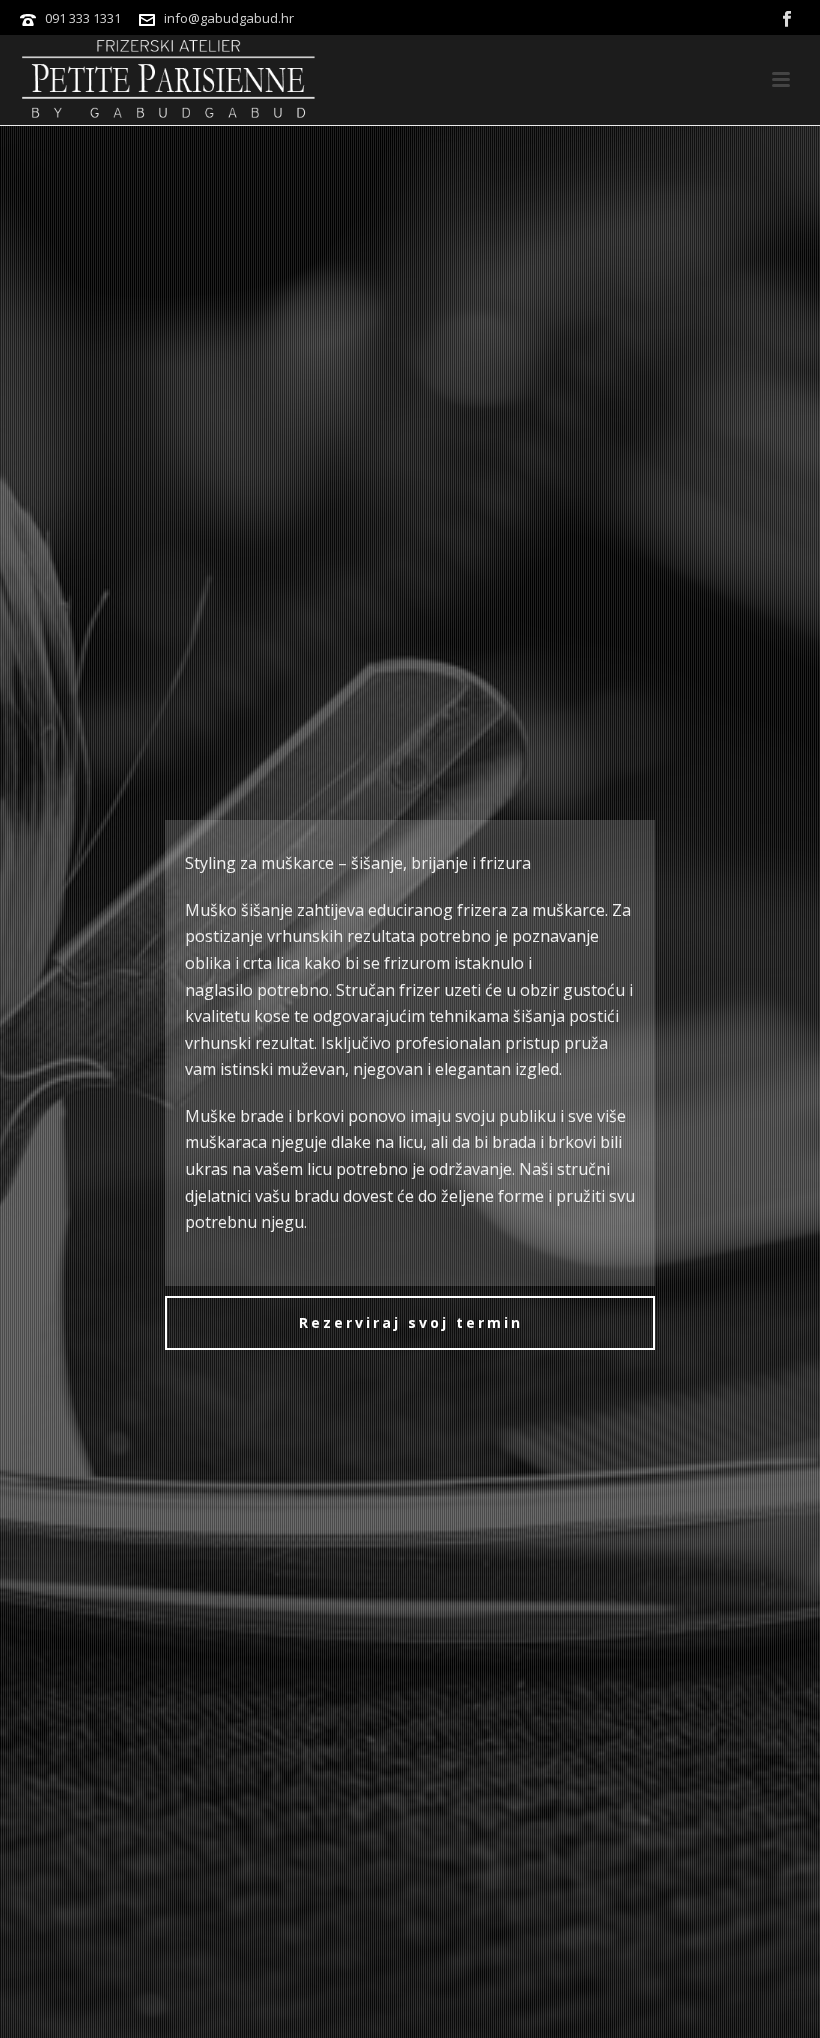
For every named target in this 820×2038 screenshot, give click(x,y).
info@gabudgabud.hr (229, 18)
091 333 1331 (83, 18)
